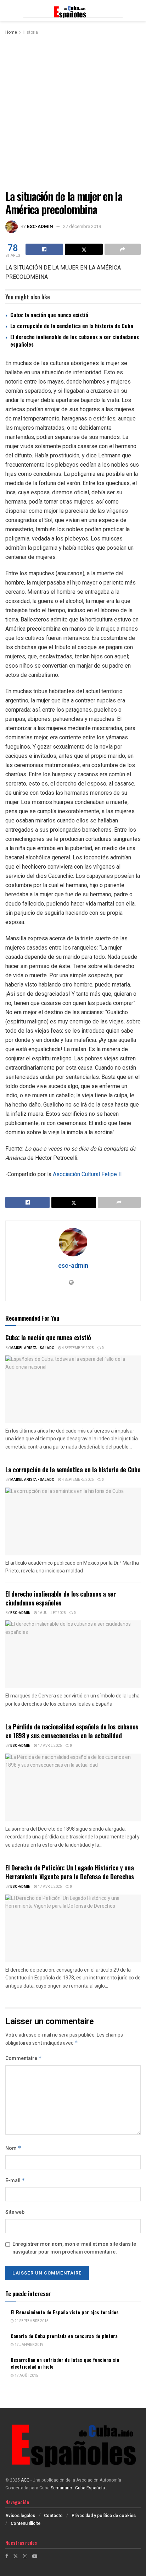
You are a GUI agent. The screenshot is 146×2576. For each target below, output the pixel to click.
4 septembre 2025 (78, 1348)
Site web (15, 2212)
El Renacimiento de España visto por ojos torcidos (65, 2312)
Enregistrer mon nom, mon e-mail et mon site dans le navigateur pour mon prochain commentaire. (74, 2248)
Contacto (53, 2516)
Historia (30, 32)
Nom (13, 2148)
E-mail (15, 2181)
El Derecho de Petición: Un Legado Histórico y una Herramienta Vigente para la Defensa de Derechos (70, 1872)
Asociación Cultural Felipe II (87, 1174)
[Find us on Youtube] (35, 2556)
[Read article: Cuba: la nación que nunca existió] (73, 1389)
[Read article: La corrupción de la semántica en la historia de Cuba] (73, 1521)
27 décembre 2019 (82, 226)
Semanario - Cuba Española (78, 2488)
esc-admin (40, 226)
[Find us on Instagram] (25, 2556)
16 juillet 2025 (52, 1613)
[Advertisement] (73, 113)
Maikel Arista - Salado (32, 1348)
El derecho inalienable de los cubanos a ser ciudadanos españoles (75, 340)
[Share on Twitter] (84, 249)
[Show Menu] (9, 11)
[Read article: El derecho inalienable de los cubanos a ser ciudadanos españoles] (73, 1654)
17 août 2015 (26, 2376)
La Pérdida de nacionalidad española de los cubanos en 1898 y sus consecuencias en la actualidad (72, 1731)
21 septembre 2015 (31, 2321)
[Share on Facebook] (44, 249)
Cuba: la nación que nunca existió (49, 315)
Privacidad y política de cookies (104, 2516)
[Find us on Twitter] (16, 2556)
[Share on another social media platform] (123, 249)
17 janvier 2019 (29, 2345)
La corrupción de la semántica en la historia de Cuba (72, 326)
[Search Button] (137, 11)
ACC (25, 2480)
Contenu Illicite (26, 2523)
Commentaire (24, 2058)
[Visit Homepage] (73, 11)
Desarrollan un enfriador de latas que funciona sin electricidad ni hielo (65, 2363)
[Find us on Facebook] (7, 2556)
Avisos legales (20, 2516)
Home (11, 32)
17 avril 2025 (50, 1746)
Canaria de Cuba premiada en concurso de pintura (64, 2336)
